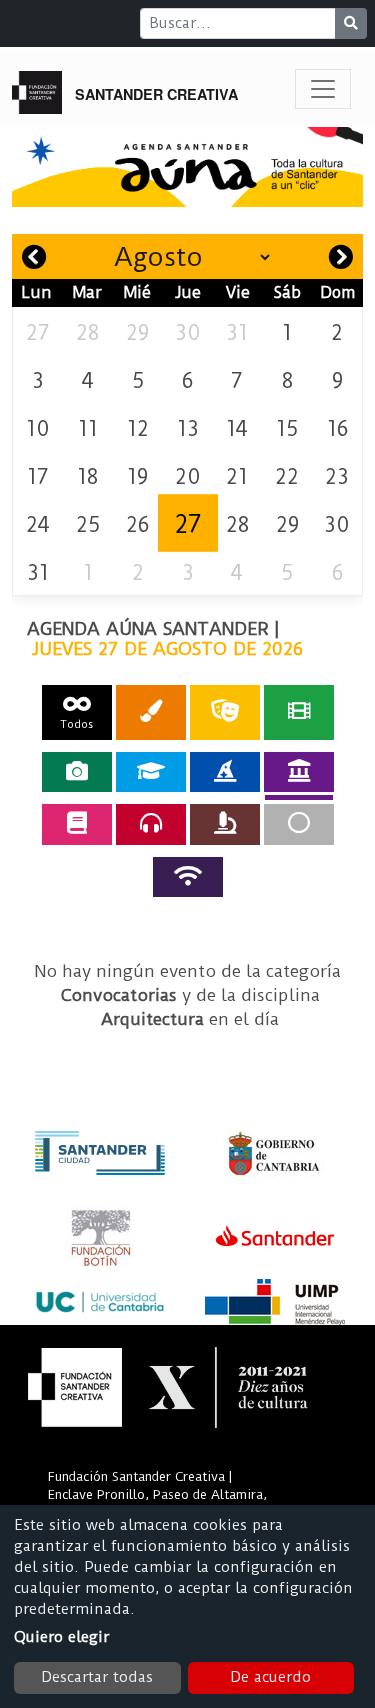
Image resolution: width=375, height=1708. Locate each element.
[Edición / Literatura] (77, 824)
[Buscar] (351, 23)
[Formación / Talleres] (151, 772)
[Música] (151, 824)
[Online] (188, 877)
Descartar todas (97, 1677)
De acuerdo (270, 1677)
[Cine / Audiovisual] (299, 712)
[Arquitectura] (299, 772)
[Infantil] (225, 772)
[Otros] (299, 824)
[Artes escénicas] (225, 712)
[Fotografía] (77, 772)
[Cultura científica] (225, 824)
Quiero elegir (61, 1637)
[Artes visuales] (151, 712)
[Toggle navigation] (323, 89)
